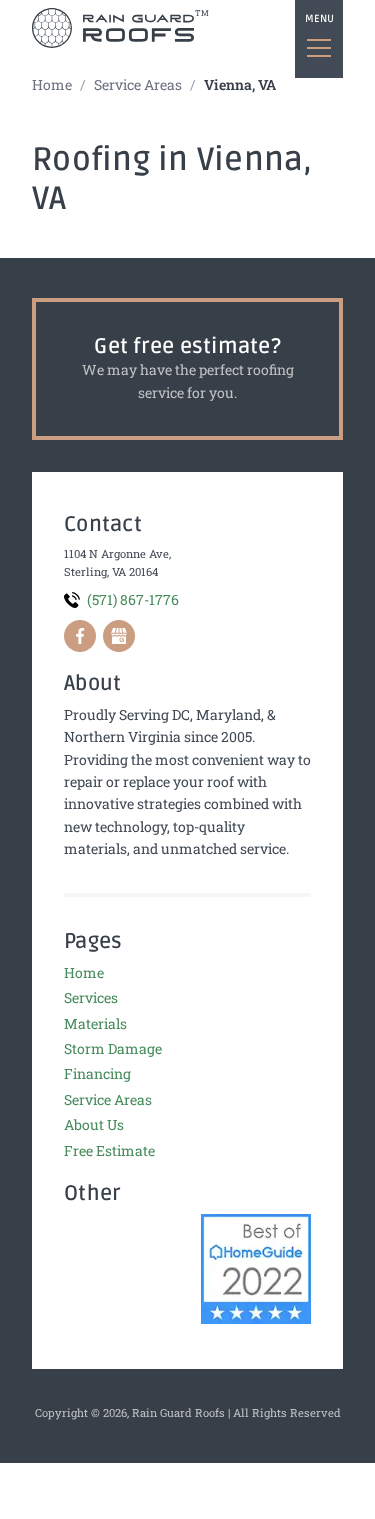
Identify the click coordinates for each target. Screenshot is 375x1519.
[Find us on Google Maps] (119, 636)
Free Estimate (109, 1150)
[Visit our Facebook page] (80, 636)
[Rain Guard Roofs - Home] (113, 28)
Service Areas (138, 84)
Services (91, 997)
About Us (94, 1124)
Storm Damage (113, 1048)
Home (52, 84)
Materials (95, 1023)
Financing (97, 1073)
